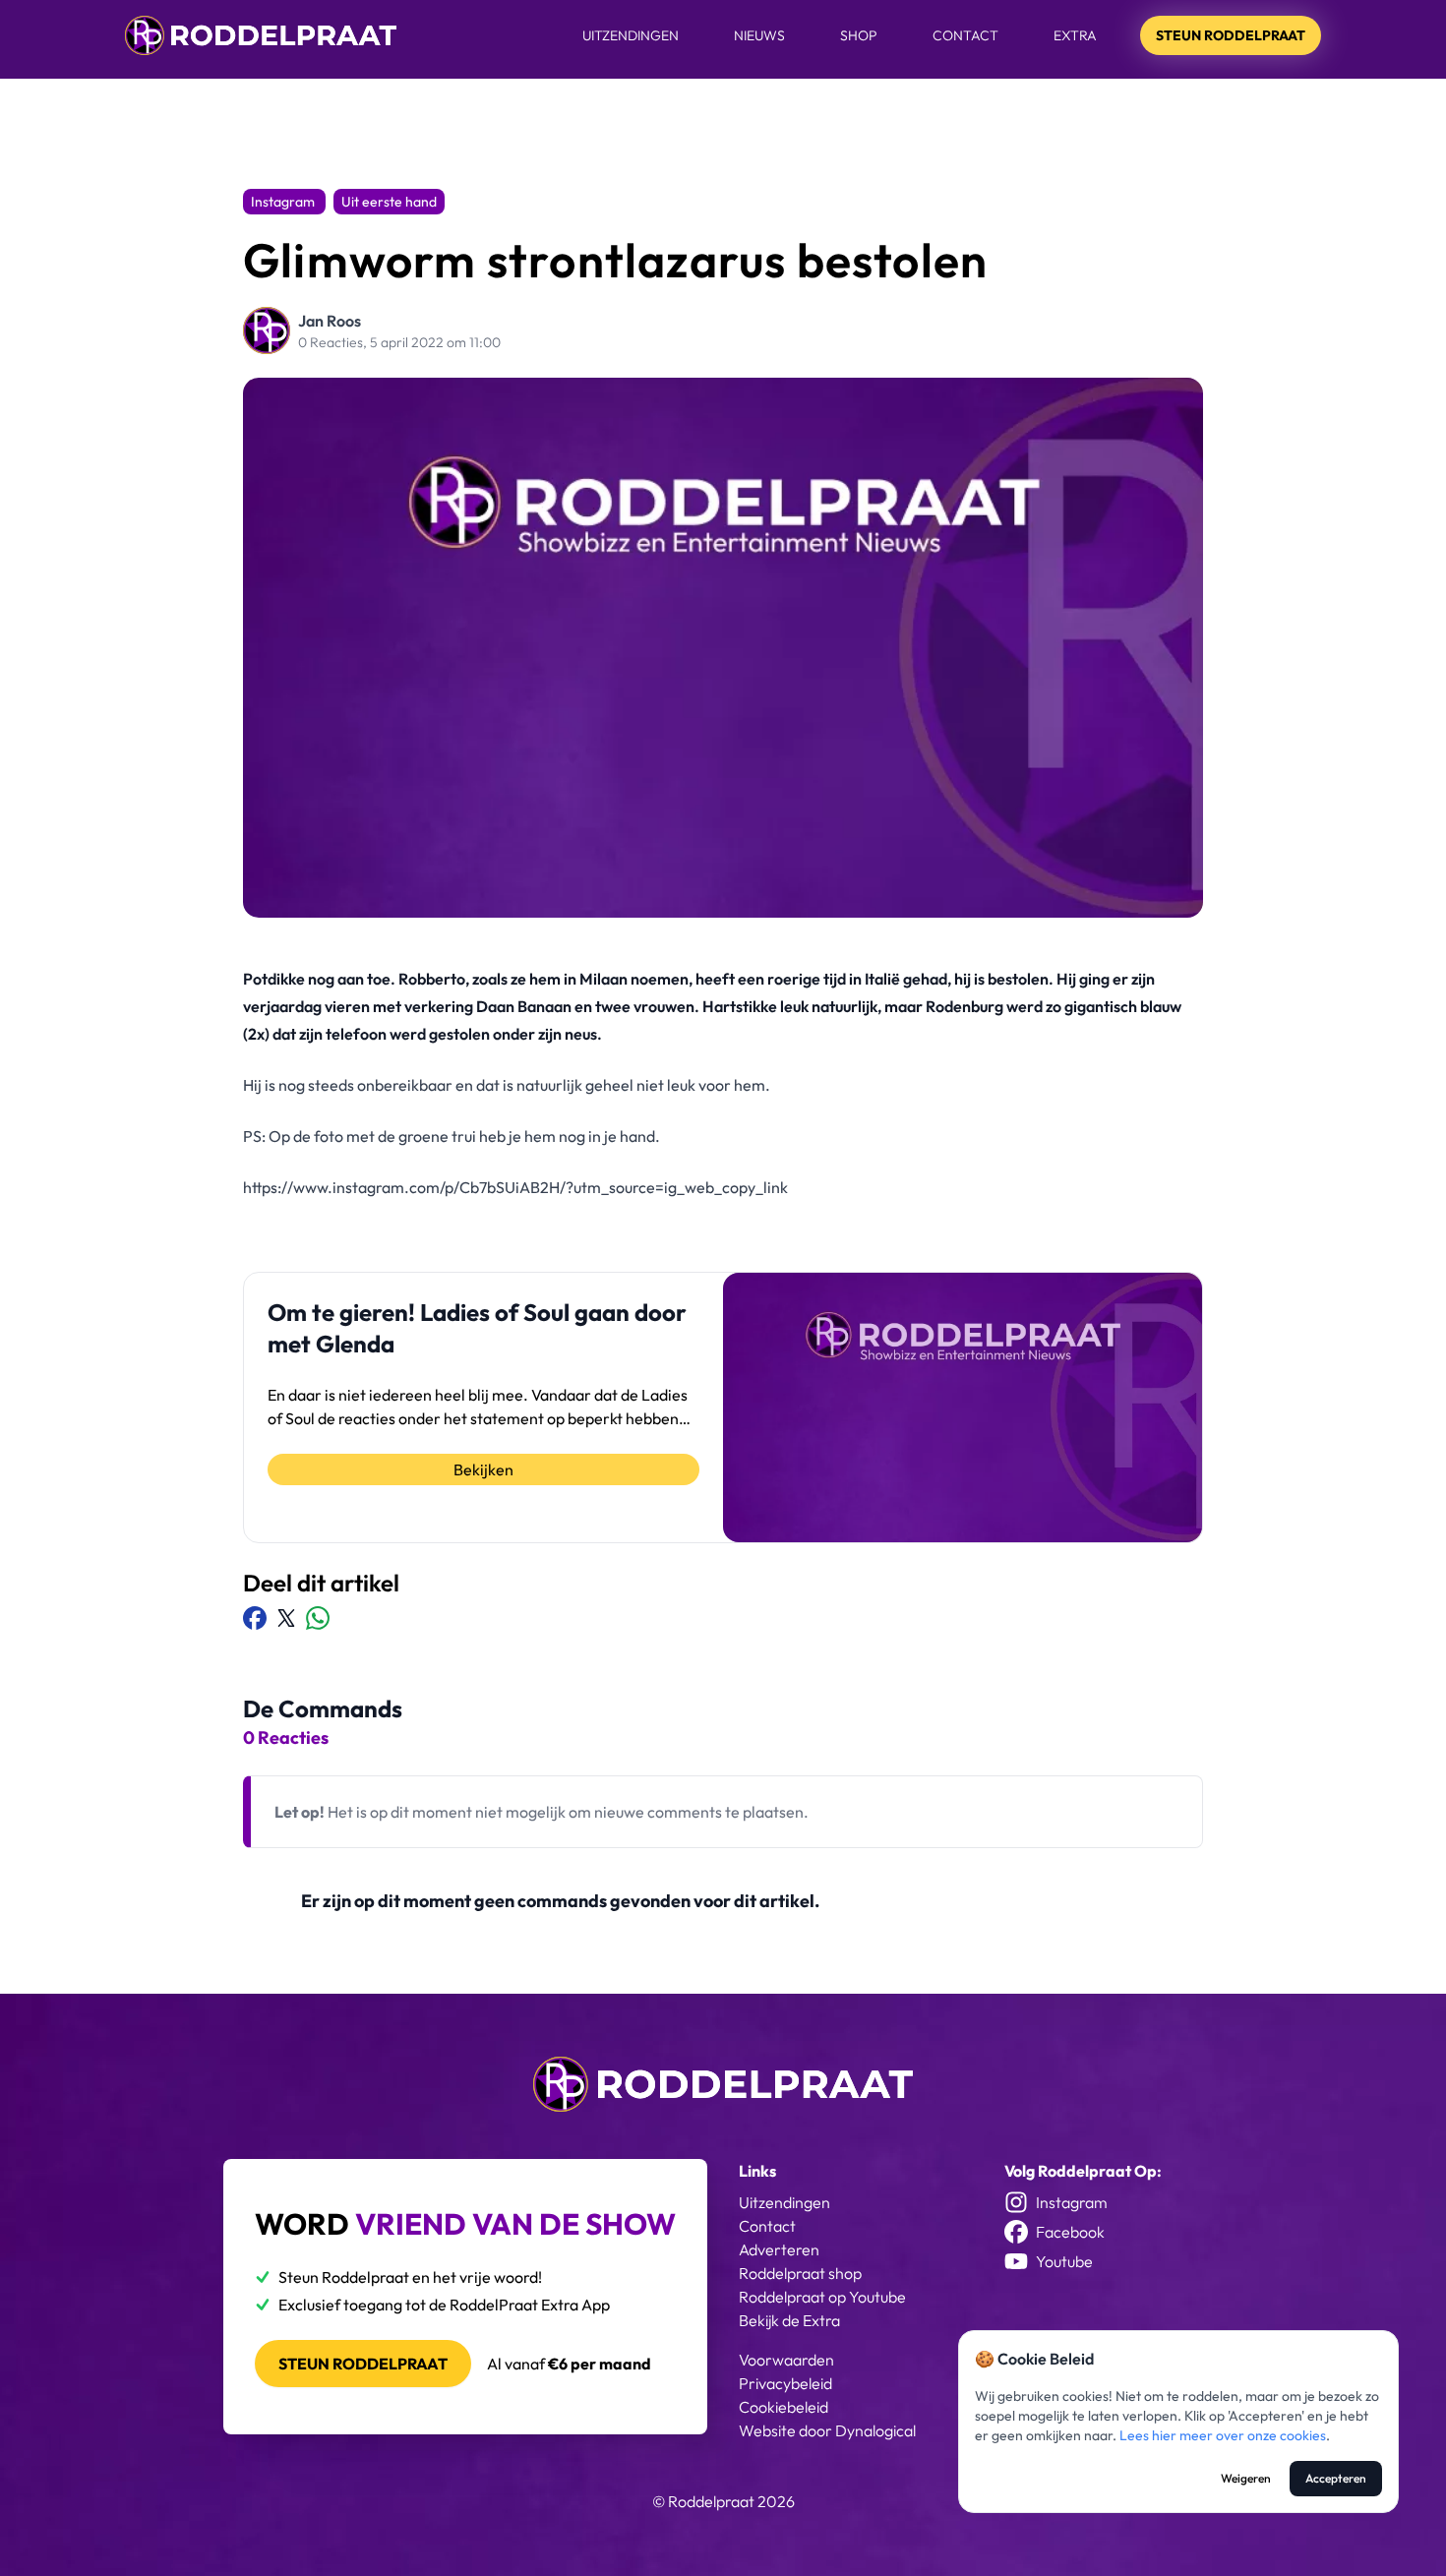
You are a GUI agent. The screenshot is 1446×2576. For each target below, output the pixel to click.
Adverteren (779, 2249)
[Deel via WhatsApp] (318, 1618)
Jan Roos (330, 321)
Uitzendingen (631, 35)
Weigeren (1246, 2478)
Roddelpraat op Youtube (822, 2297)
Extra (1075, 35)
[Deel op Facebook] (255, 1618)
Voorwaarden (786, 2360)
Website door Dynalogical (827, 2430)
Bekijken (483, 1469)
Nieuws (759, 35)
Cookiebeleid (783, 2407)
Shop (859, 35)
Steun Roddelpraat (1231, 35)
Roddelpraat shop (800, 2273)
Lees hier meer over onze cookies (1223, 2435)
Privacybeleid (785, 2383)
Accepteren (1336, 2478)
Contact (965, 35)
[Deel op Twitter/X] (286, 1618)
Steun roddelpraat (363, 2364)
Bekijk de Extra (789, 2320)
